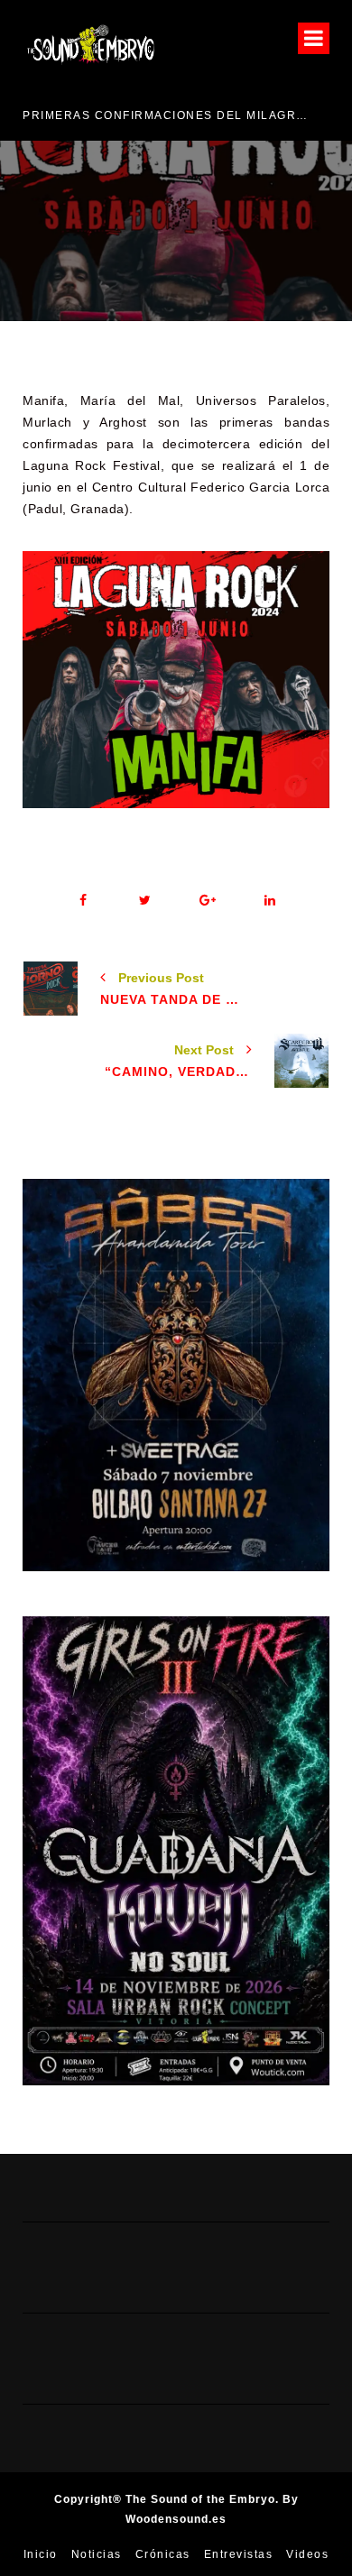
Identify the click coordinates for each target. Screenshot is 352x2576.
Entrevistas (239, 2554)
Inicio (41, 2554)
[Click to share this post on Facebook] (83, 901)
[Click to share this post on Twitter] (145, 901)
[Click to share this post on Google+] (207, 901)
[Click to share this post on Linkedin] (269, 901)
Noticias (97, 2554)
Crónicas (163, 2554)
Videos (307, 2554)
